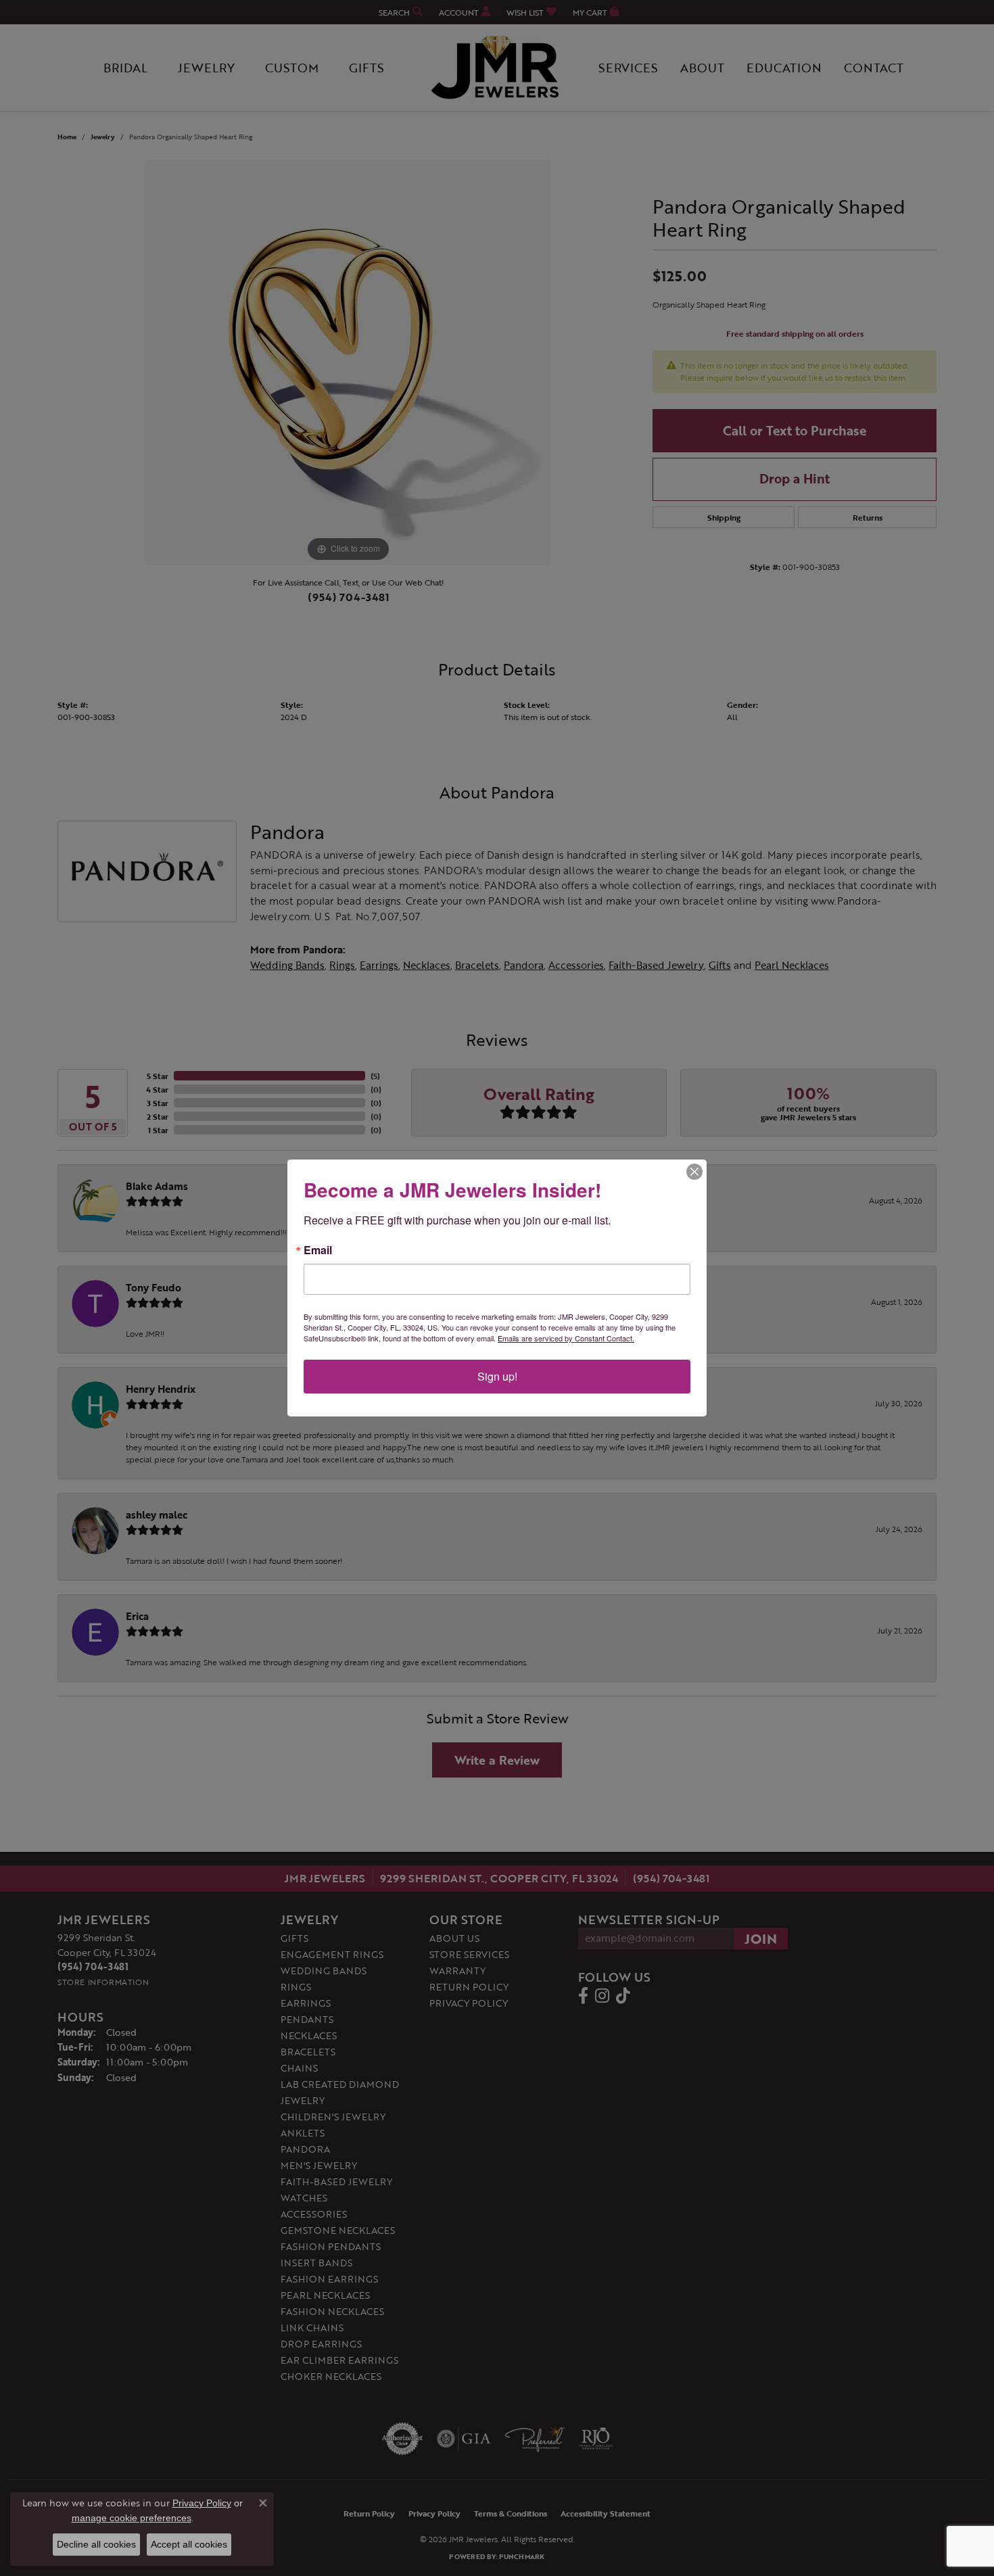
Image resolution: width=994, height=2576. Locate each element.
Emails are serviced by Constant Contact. (566, 1338)
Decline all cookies (96, 2544)
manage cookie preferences (132, 2518)
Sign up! (497, 1376)
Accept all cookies (189, 2544)
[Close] (694, 1172)
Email (318, 1250)
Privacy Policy (202, 2503)
